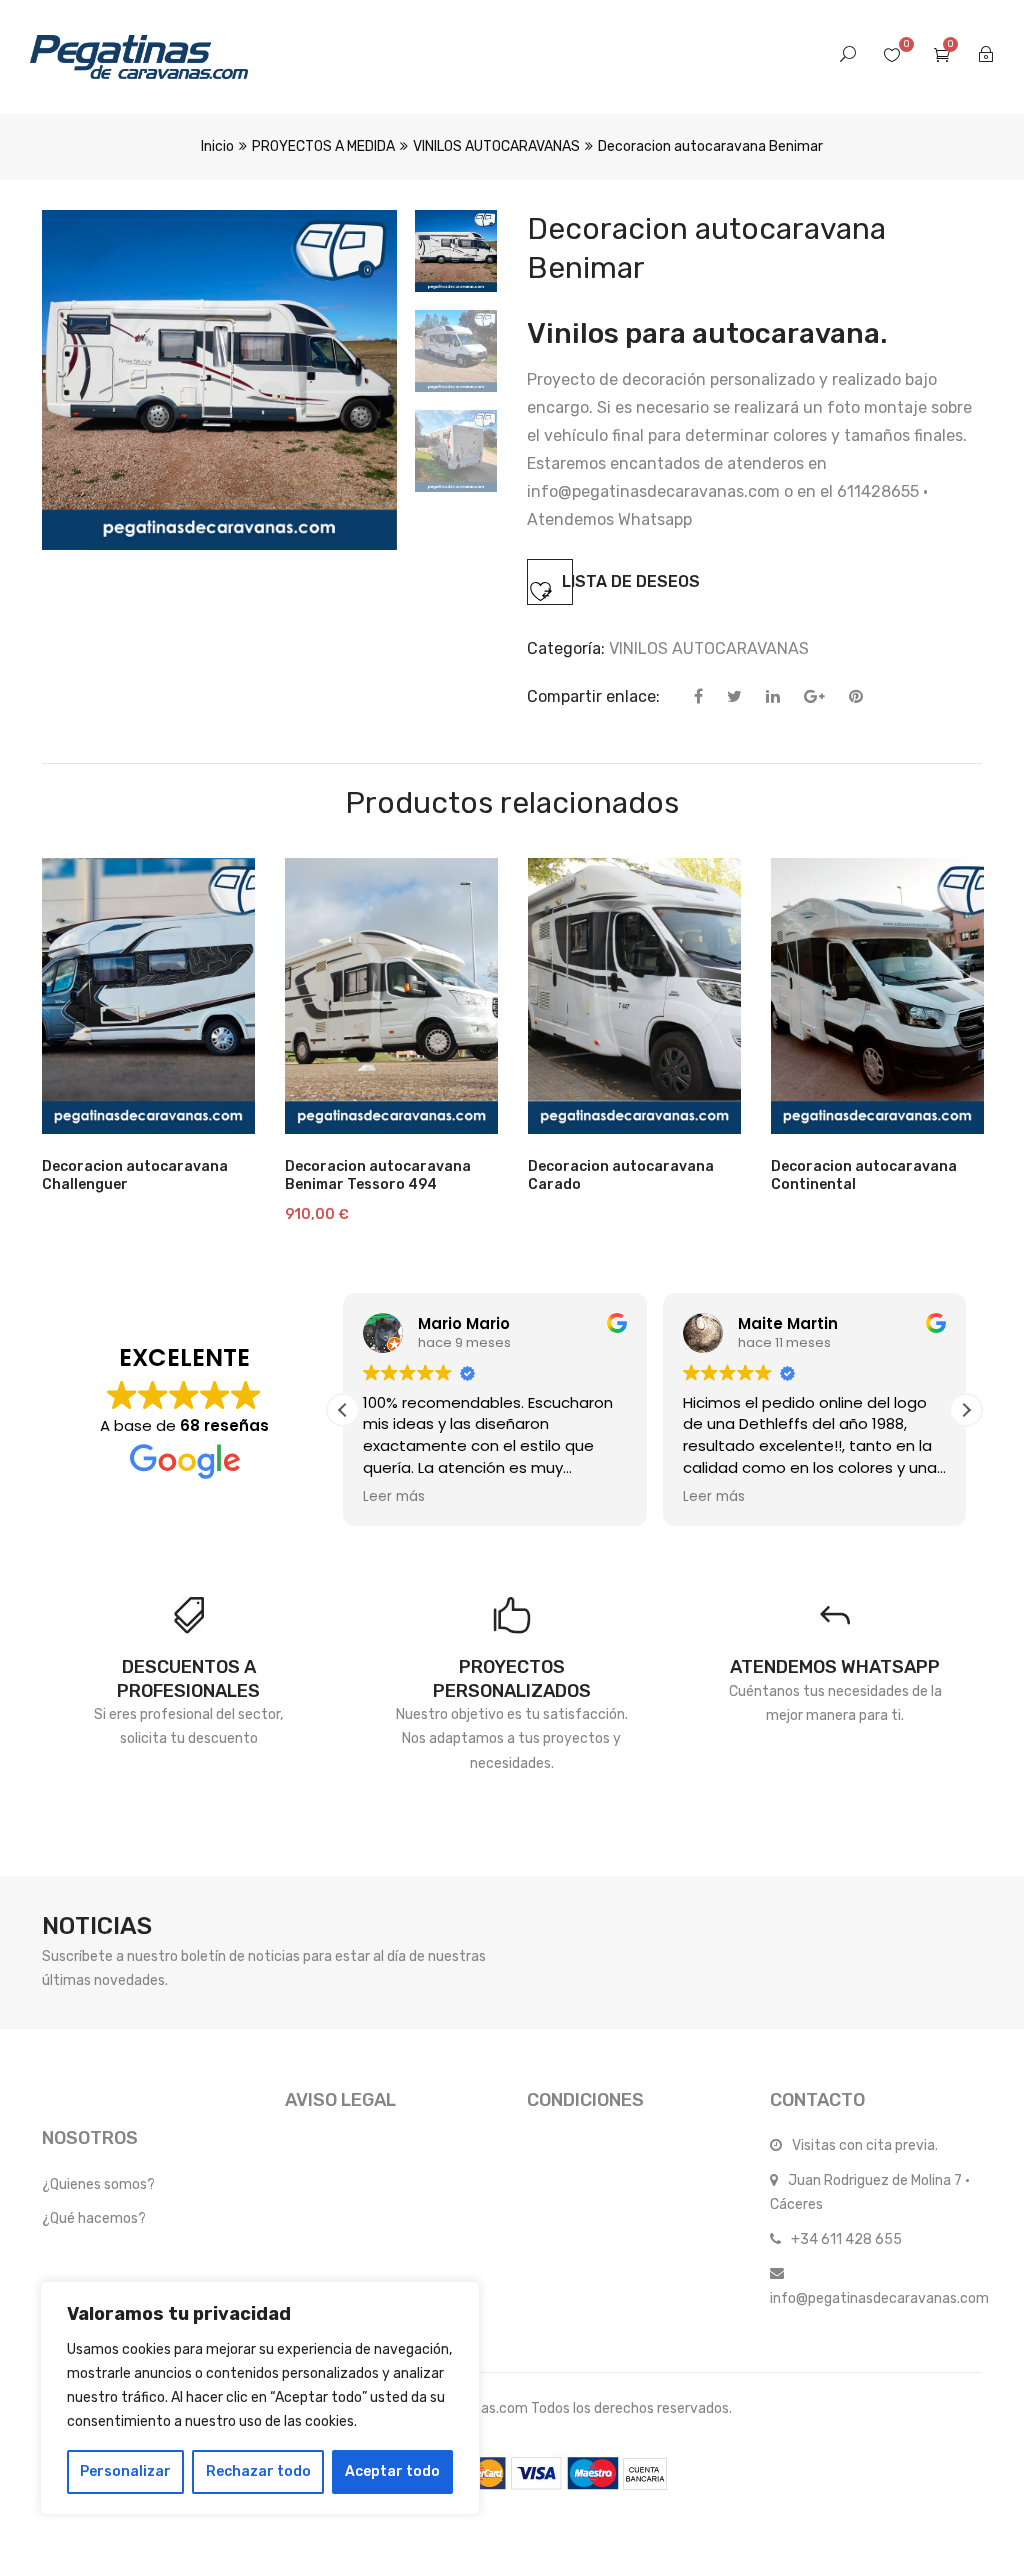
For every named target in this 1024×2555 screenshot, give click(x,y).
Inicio (217, 146)
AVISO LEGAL (340, 2100)
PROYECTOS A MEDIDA (323, 146)
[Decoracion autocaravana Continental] (877, 996)
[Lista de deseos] (459, 1109)
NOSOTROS (90, 2138)
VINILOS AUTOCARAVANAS (496, 146)
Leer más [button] (394, 1497)
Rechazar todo (258, 2471)
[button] (966, 1410)
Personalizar (125, 2471)
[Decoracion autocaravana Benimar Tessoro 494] (391, 996)
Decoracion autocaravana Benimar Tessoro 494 (378, 1175)
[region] (260, 2398)
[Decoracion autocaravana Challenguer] (148, 996)
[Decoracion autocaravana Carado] (634, 996)
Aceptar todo (392, 2471)
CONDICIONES (585, 2100)
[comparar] (320, 1109)
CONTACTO (817, 2100)
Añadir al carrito (390, 1123)
